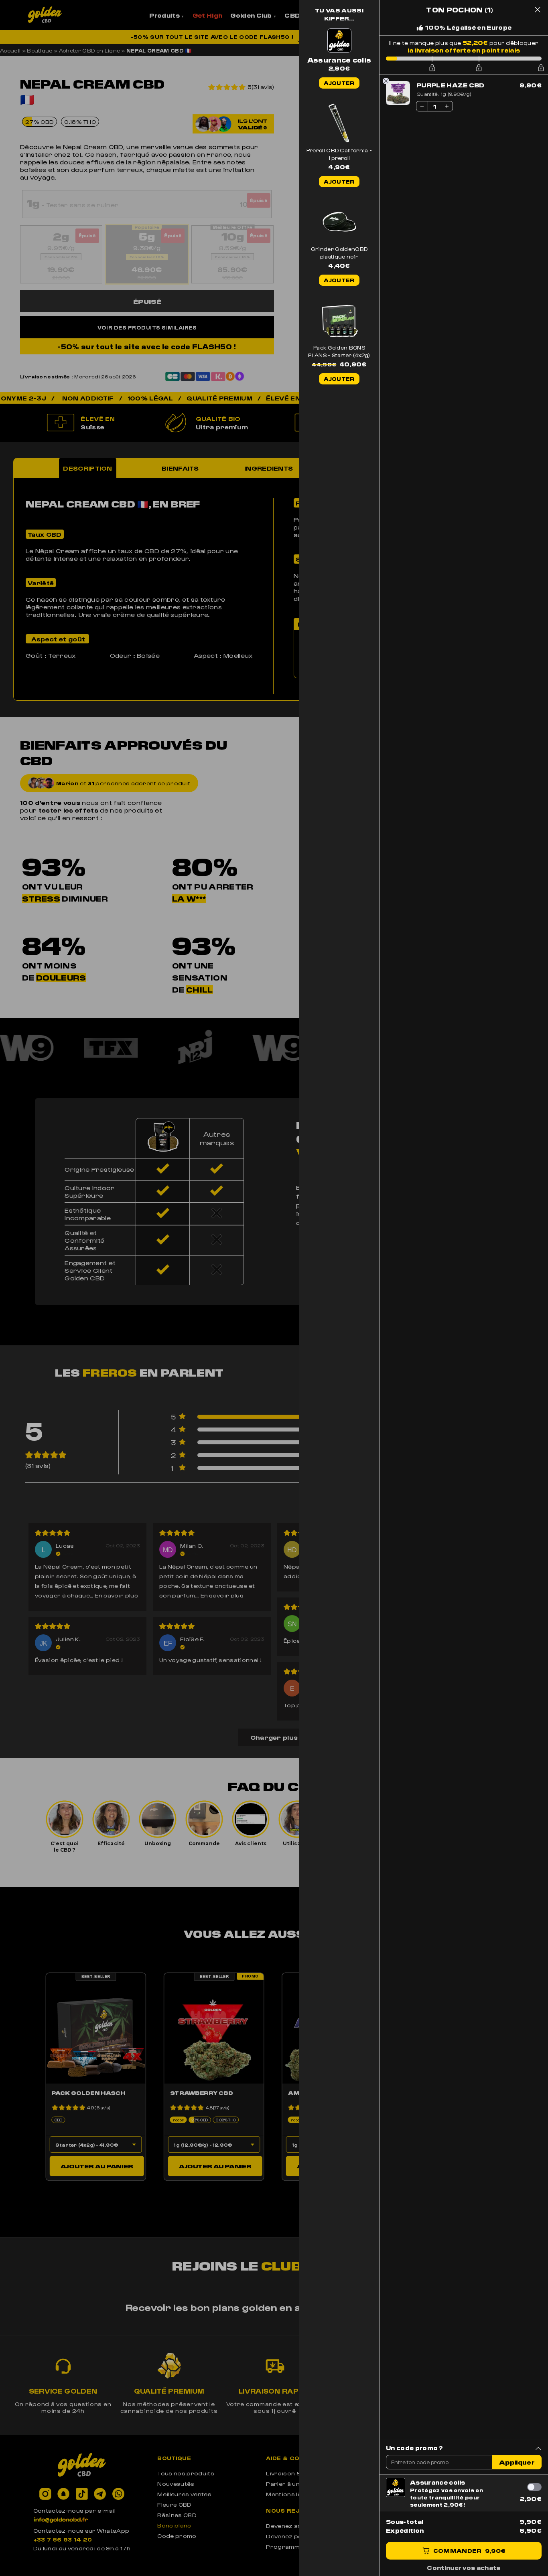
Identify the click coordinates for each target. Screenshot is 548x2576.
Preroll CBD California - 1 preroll (339, 154)
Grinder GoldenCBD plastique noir (339, 253)
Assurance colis (438, 2482)
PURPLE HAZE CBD (451, 85)
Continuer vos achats (464, 2568)
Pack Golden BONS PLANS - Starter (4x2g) (339, 351)
